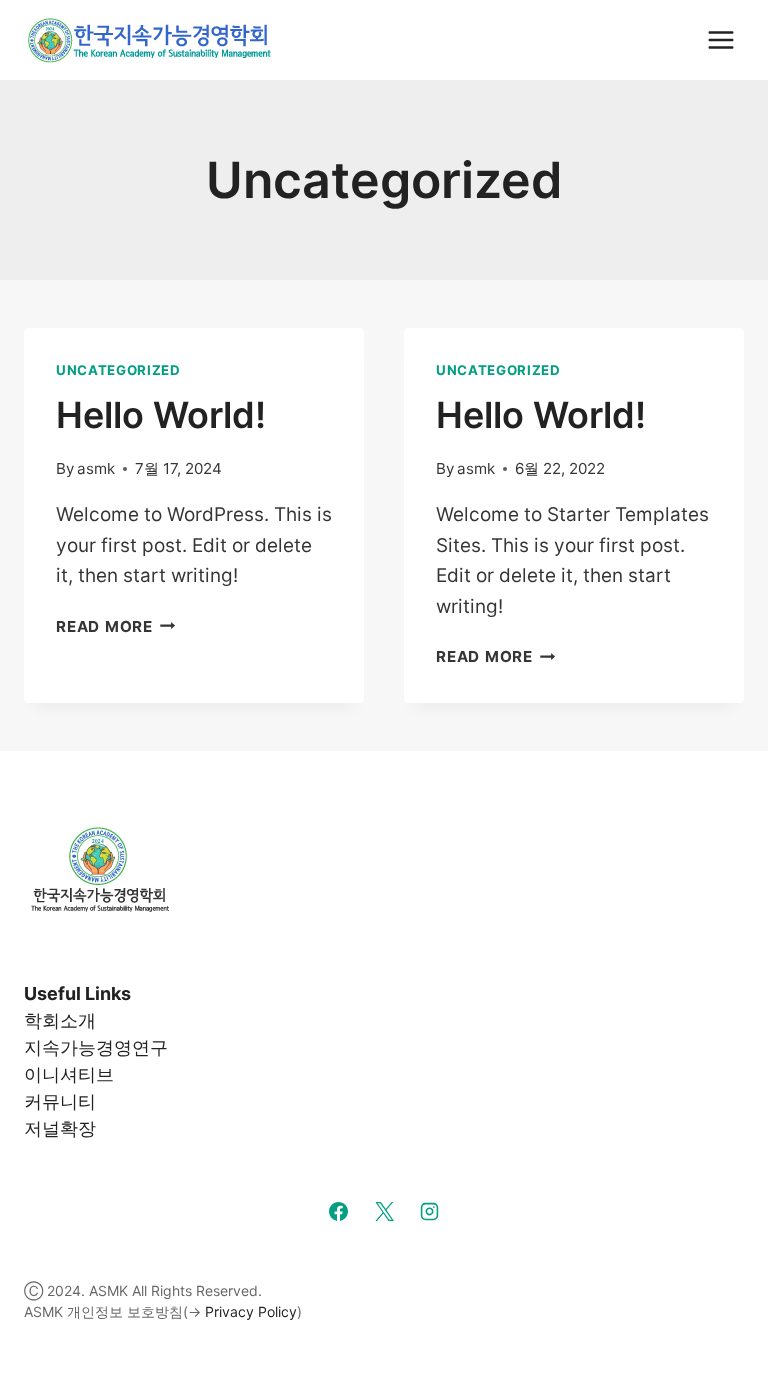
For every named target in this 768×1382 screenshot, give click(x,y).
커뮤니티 (60, 1101)
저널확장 (60, 1128)
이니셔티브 (69, 1074)
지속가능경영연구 (96, 1047)
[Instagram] (430, 1211)
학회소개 (60, 1020)
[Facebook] (338, 1211)
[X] (384, 1211)
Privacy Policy (251, 1311)
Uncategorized (118, 370)
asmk (96, 468)
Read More (116, 626)
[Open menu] (720, 39)
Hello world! (161, 415)
